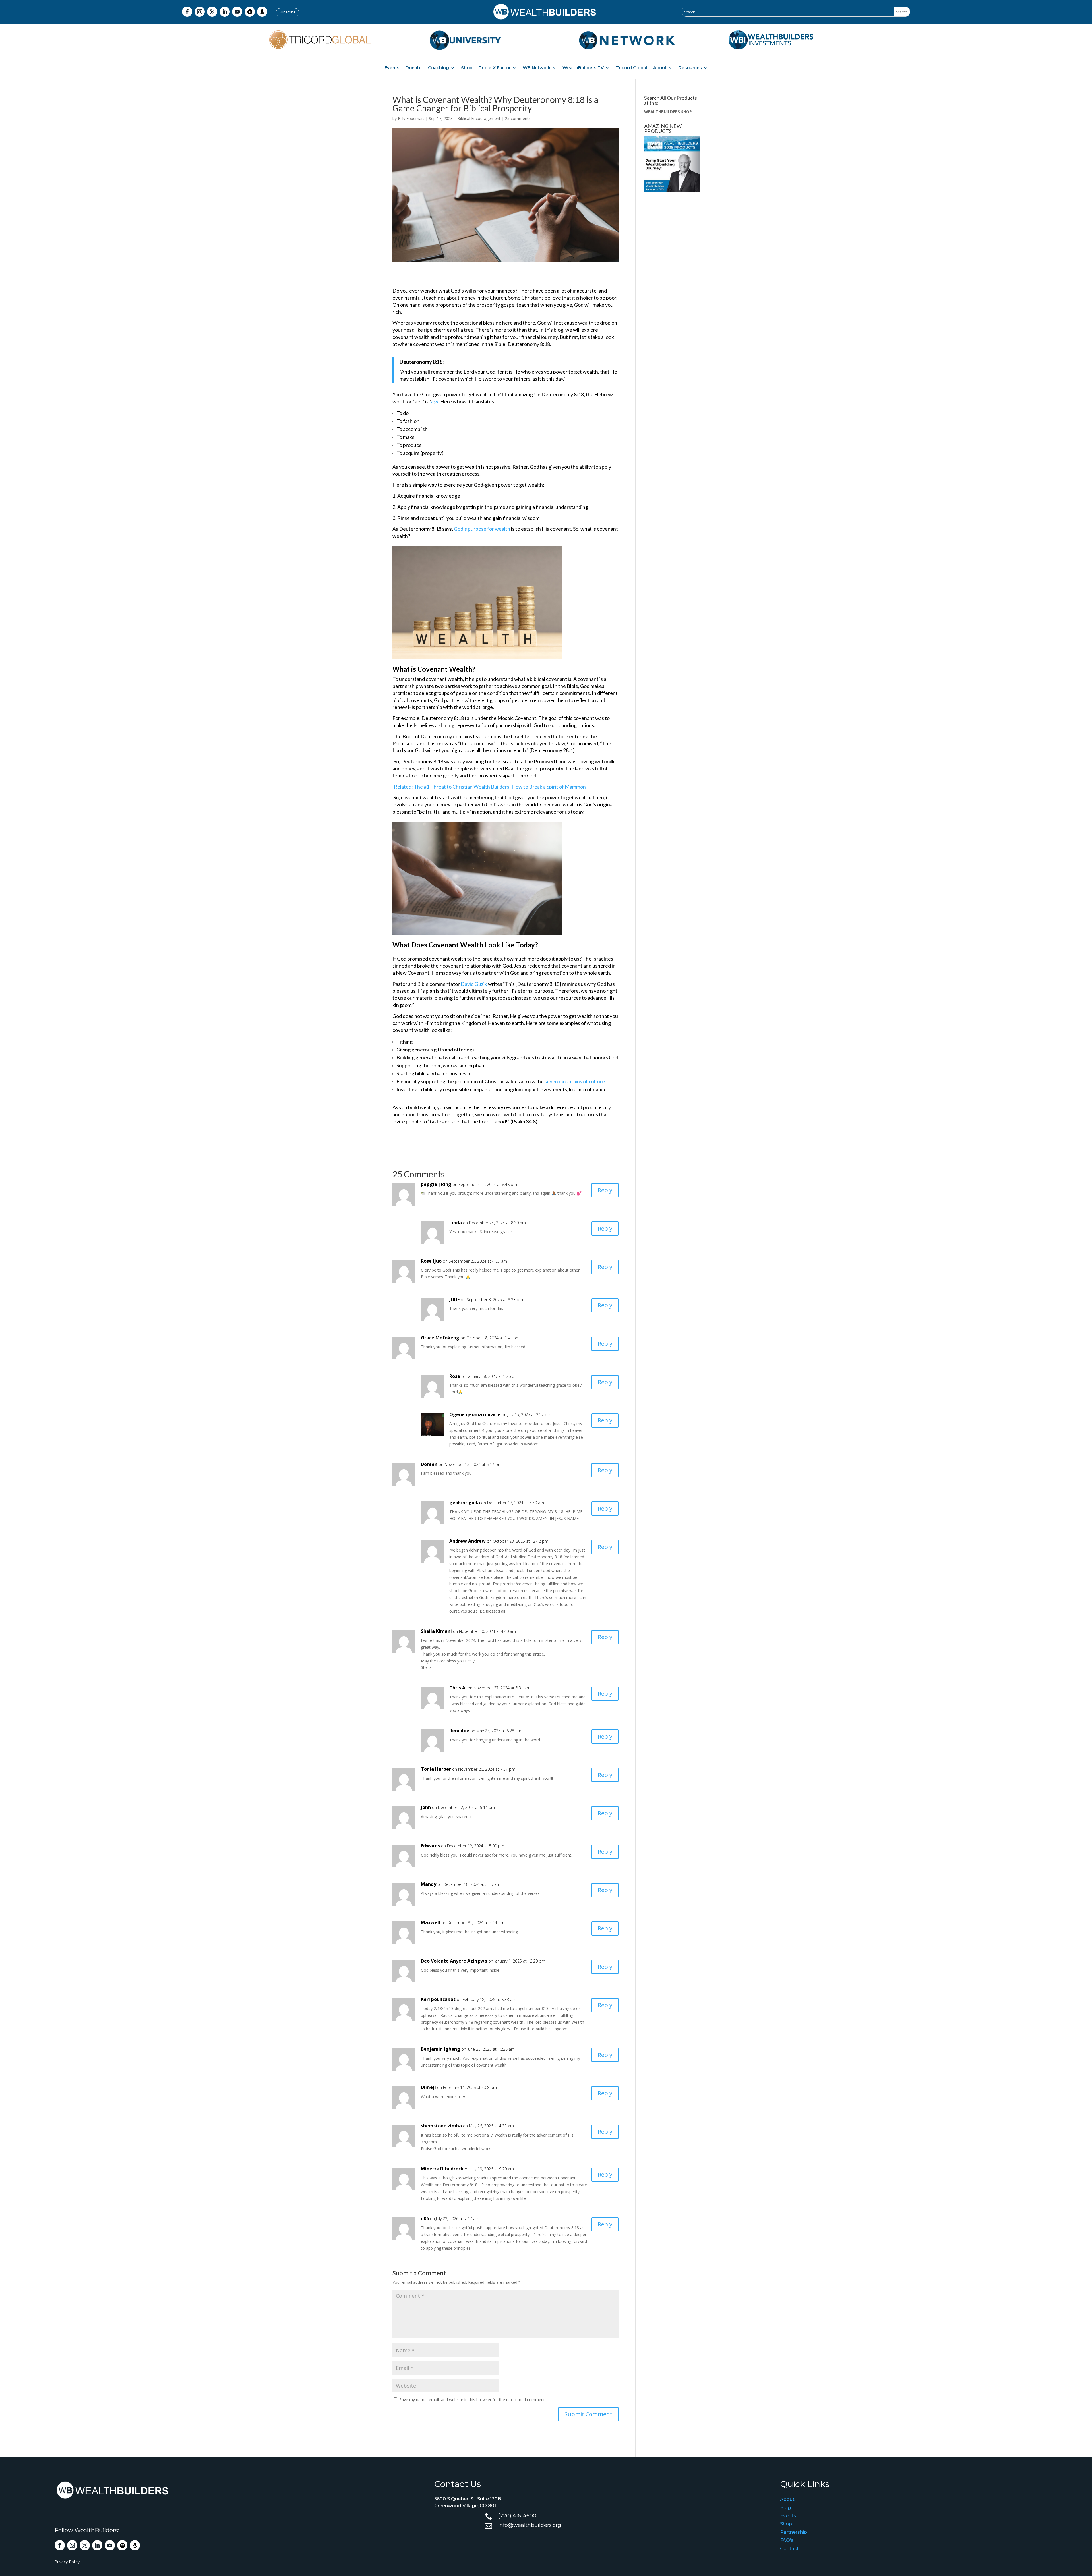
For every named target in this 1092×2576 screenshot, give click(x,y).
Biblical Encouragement (479, 118)
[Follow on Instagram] (200, 12)
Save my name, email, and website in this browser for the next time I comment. (472, 2400)
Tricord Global (631, 68)
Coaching (439, 68)
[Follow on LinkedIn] (225, 12)
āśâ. (435, 401)
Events (392, 68)
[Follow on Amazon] (262, 12)
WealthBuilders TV (583, 68)
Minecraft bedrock (442, 2169)
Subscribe (288, 12)
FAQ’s (787, 2540)
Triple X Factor (495, 68)
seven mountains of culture (575, 1081)
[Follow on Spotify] (250, 12)
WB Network (537, 68)
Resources (690, 68)
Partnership (794, 2532)
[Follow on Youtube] (237, 12)
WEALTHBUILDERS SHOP (668, 112)
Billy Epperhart (411, 118)
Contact (789, 2549)
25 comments (518, 118)
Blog (785, 2508)
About (660, 68)
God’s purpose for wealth (482, 529)
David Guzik (474, 984)
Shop (467, 68)
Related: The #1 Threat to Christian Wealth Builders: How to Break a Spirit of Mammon (490, 787)
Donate (414, 68)
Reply (605, 1190)
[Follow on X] (212, 12)
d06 (425, 2218)
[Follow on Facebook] (187, 12)
